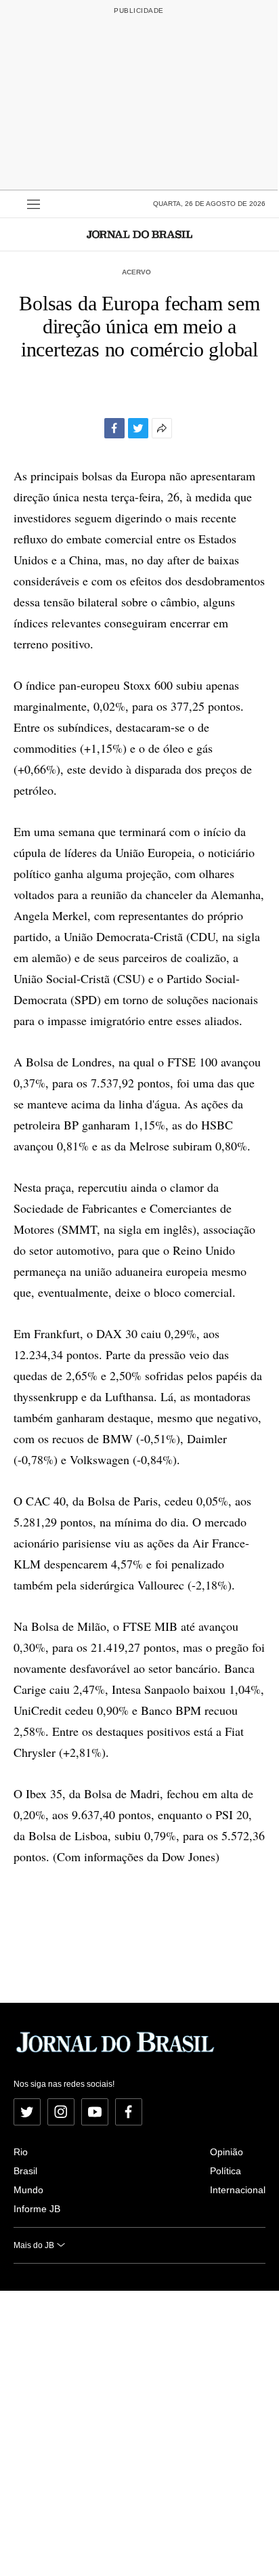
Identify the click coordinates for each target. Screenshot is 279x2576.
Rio (21, 2152)
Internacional (238, 2190)
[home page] (139, 234)
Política (226, 2171)
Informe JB (37, 2209)
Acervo (136, 272)
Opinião (227, 2152)
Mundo (28, 2190)
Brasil (25, 2171)
